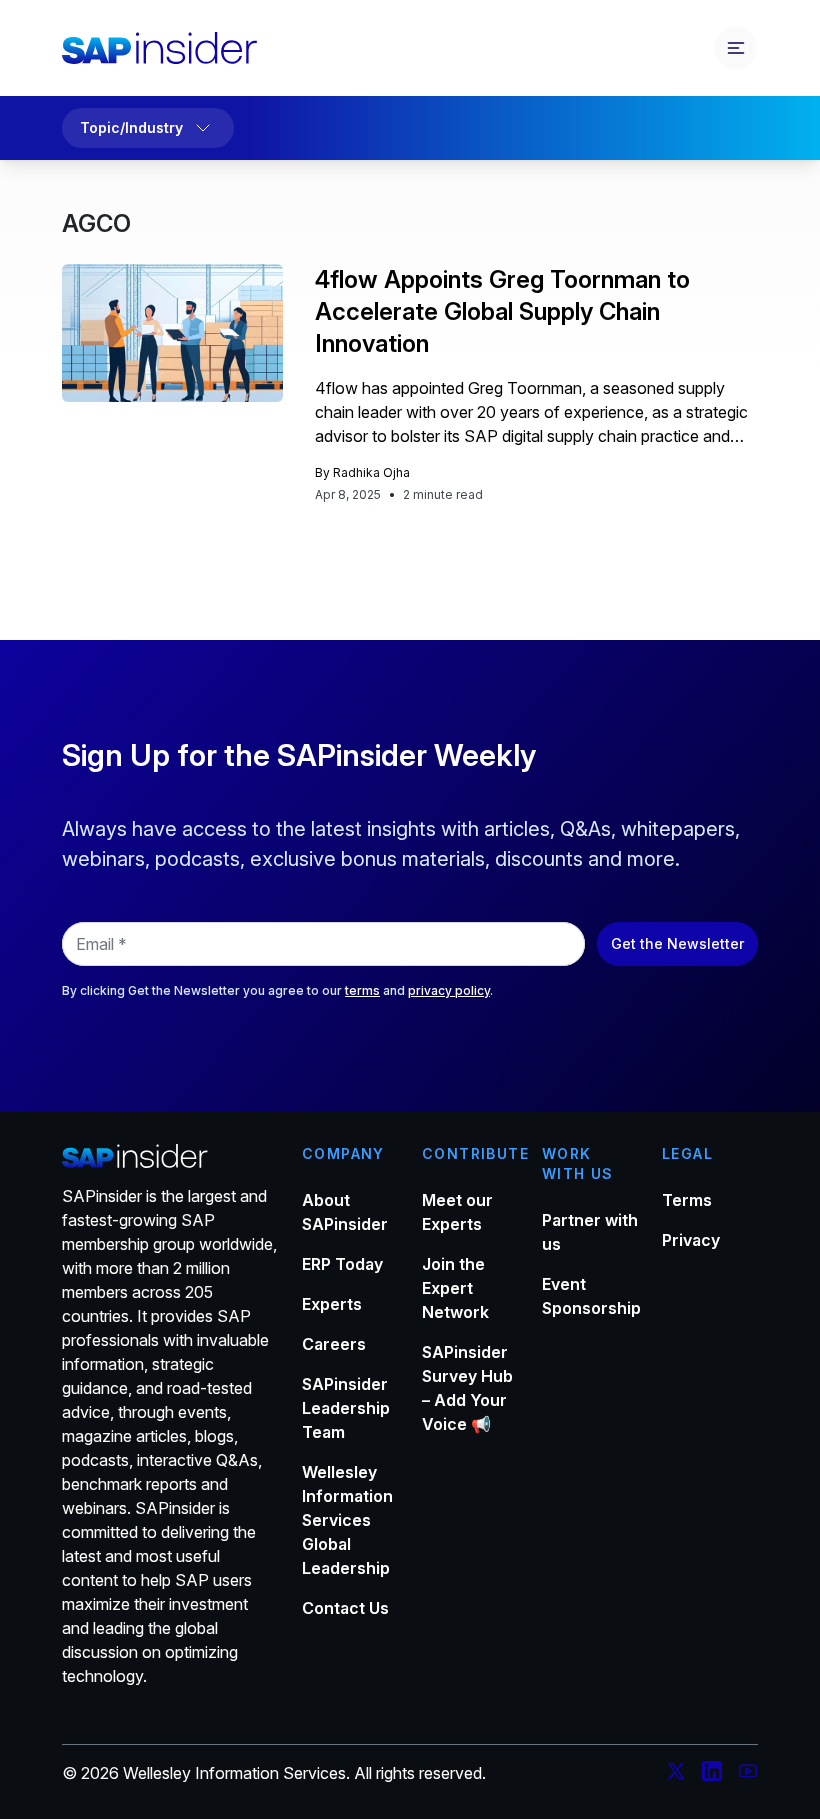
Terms (687, 1200)
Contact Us (345, 1608)
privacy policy (449, 990)
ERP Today (342, 1264)
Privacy (691, 1240)
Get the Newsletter (677, 943)
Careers (334, 1344)
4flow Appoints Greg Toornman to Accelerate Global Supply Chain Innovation (502, 311)
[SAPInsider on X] (676, 1774)
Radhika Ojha (371, 472)
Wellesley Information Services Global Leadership (347, 1520)
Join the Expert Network (455, 1288)
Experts (332, 1304)
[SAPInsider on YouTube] (748, 1774)
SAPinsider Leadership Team (346, 1408)
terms (362, 990)
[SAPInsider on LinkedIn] (712, 1774)
